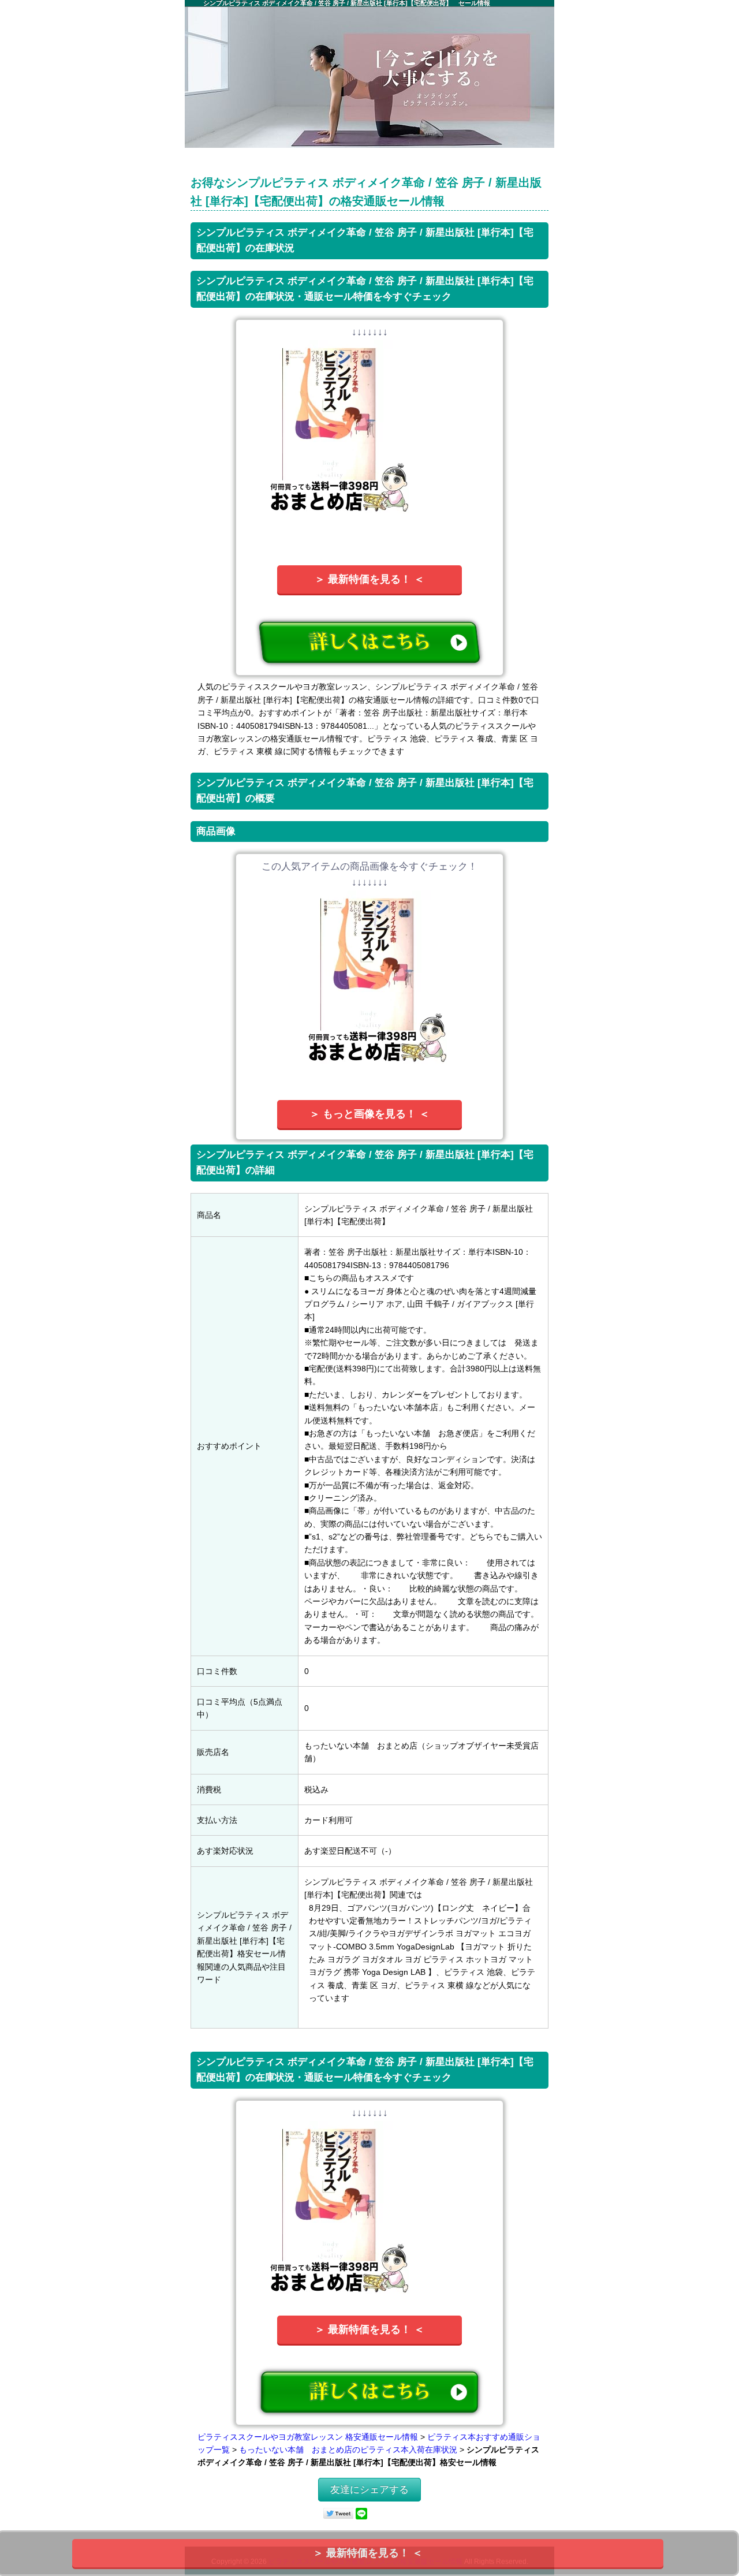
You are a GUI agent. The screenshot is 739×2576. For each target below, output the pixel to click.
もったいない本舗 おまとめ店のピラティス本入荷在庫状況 (348, 2450)
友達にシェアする (369, 2490)
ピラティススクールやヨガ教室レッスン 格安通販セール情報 (308, 2437)
